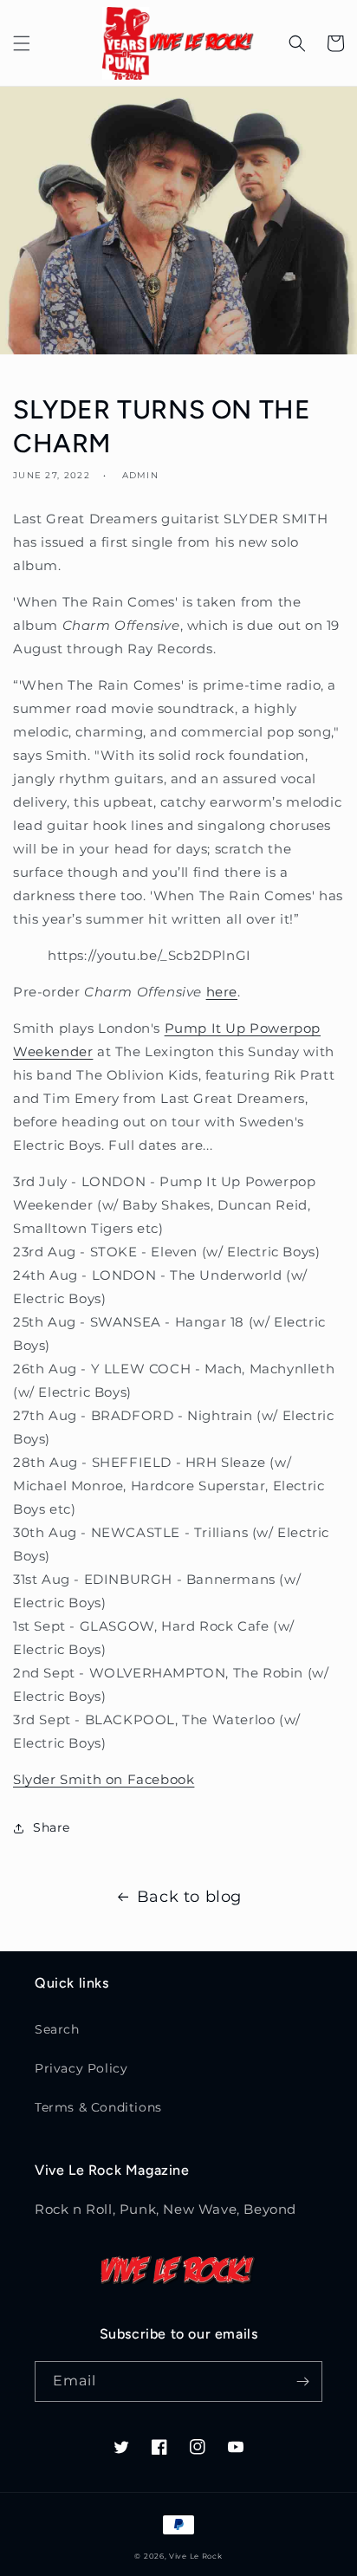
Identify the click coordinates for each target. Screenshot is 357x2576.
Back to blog (189, 1897)
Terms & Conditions (98, 2107)
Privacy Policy (81, 2068)
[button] (22, 43)
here (222, 992)
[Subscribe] (302, 2381)
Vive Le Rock (195, 2556)
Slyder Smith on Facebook (104, 1779)
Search (57, 2029)
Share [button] (52, 1827)
